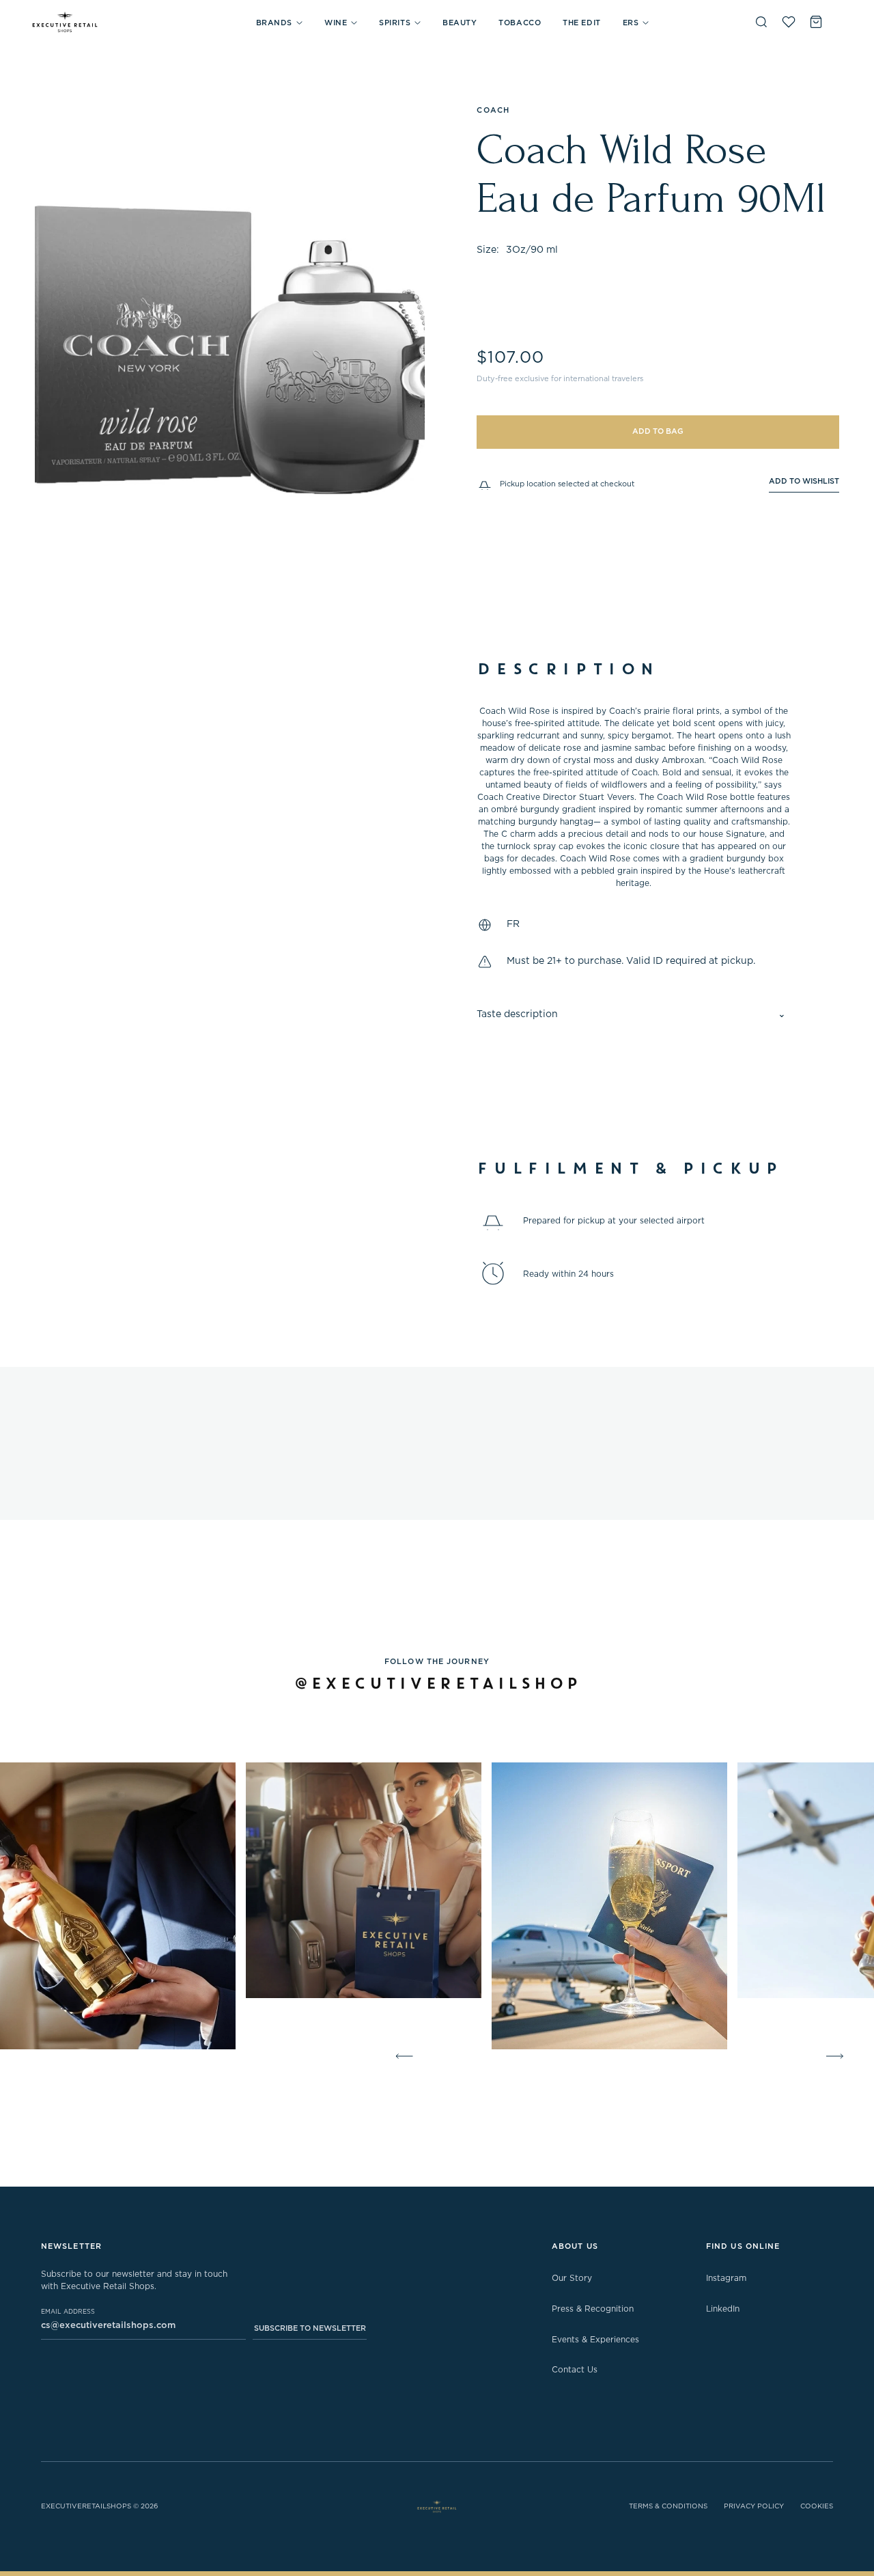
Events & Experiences (595, 2340)
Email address (68, 2312)
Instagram (726, 2278)
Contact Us (575, 2370)
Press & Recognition (593, 2309)
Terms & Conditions (668, 2506)
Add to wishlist (804, 481)
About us (575, 2246)
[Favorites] (789, 22)
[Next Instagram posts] (837, 2056)
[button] (279, 23)
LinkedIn (723, 2309)
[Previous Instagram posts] (401, 2056)
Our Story (572, 2278)
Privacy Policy (754, 2506)
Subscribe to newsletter (310, 2328)
